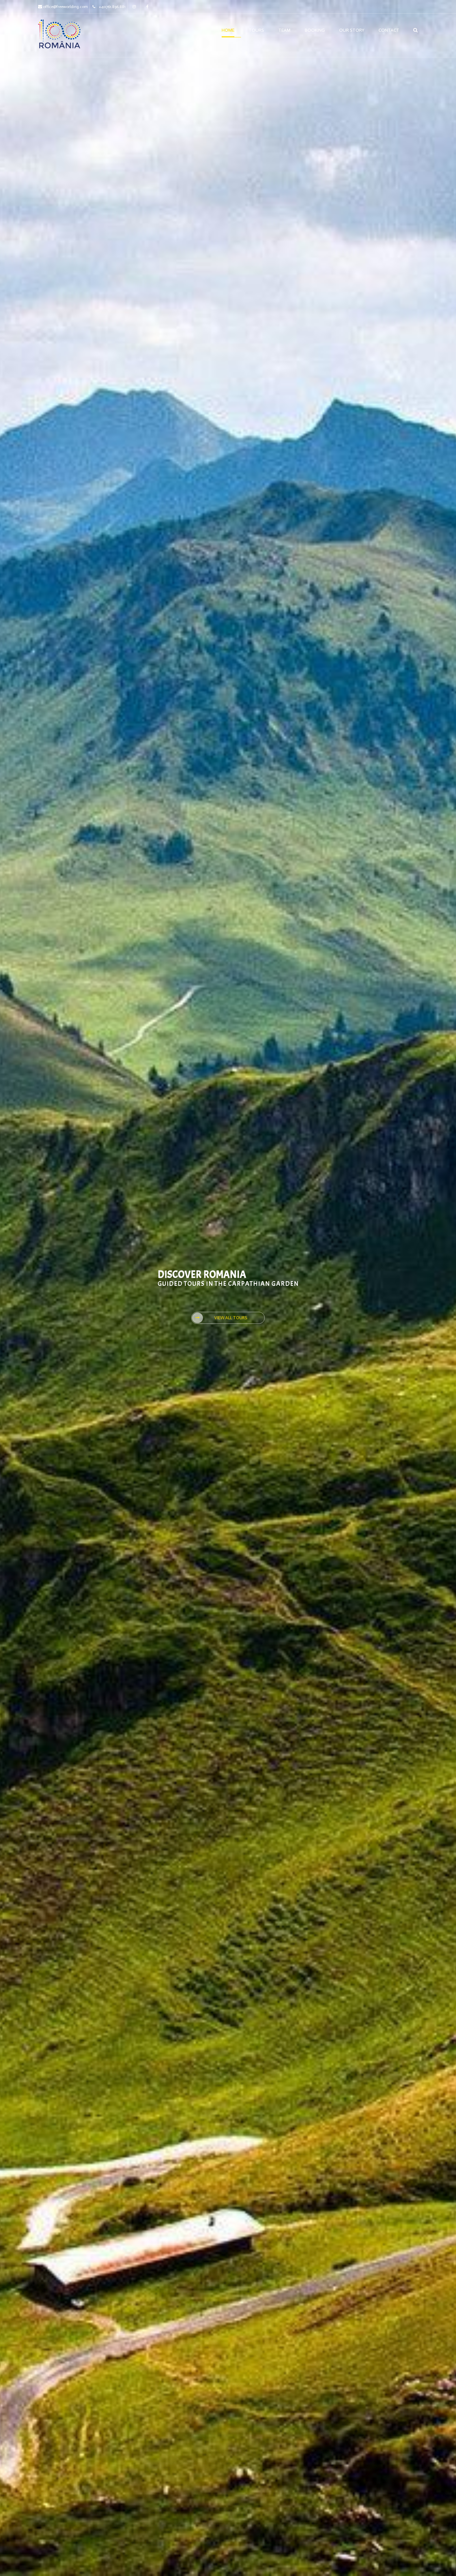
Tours (256, 30)
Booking (315, 30)
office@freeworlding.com (65, 7)
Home (228, 30)
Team (284, 30)
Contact (389, 30)
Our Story (352, 30)
